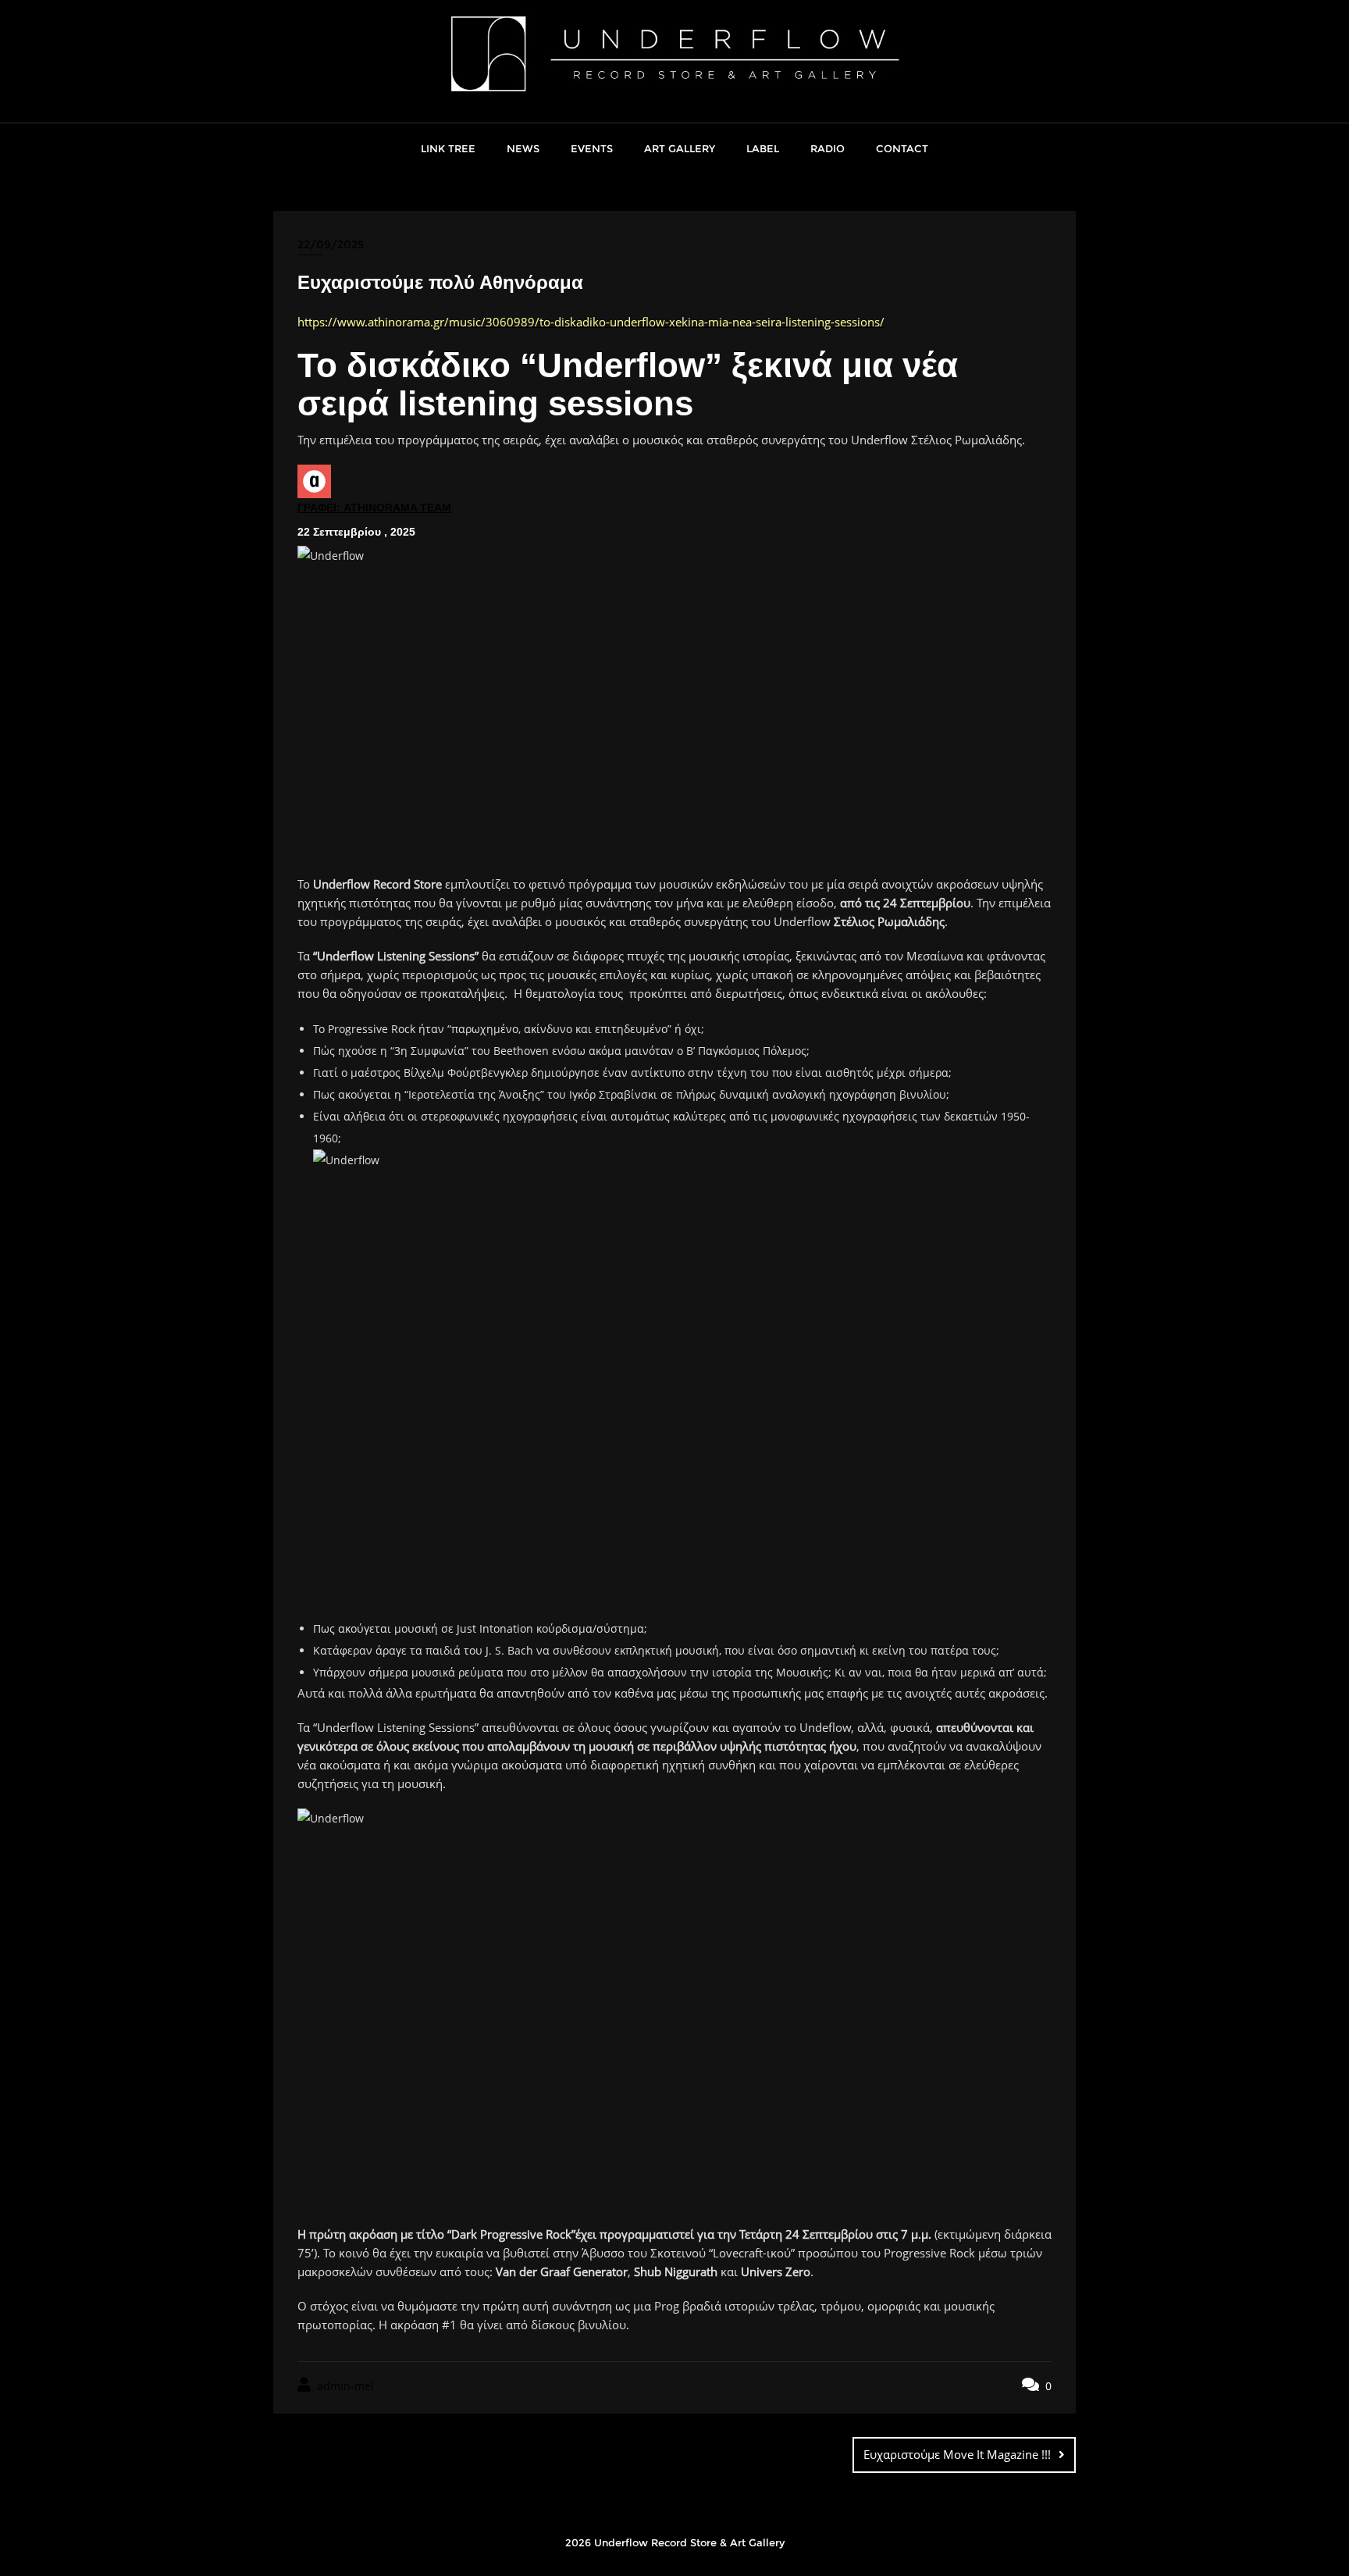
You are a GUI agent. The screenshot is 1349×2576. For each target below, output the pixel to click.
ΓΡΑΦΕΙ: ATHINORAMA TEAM (374, 508)
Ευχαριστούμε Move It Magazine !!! (957, 2454)
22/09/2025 (331, 244)
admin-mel (344, 2386)
